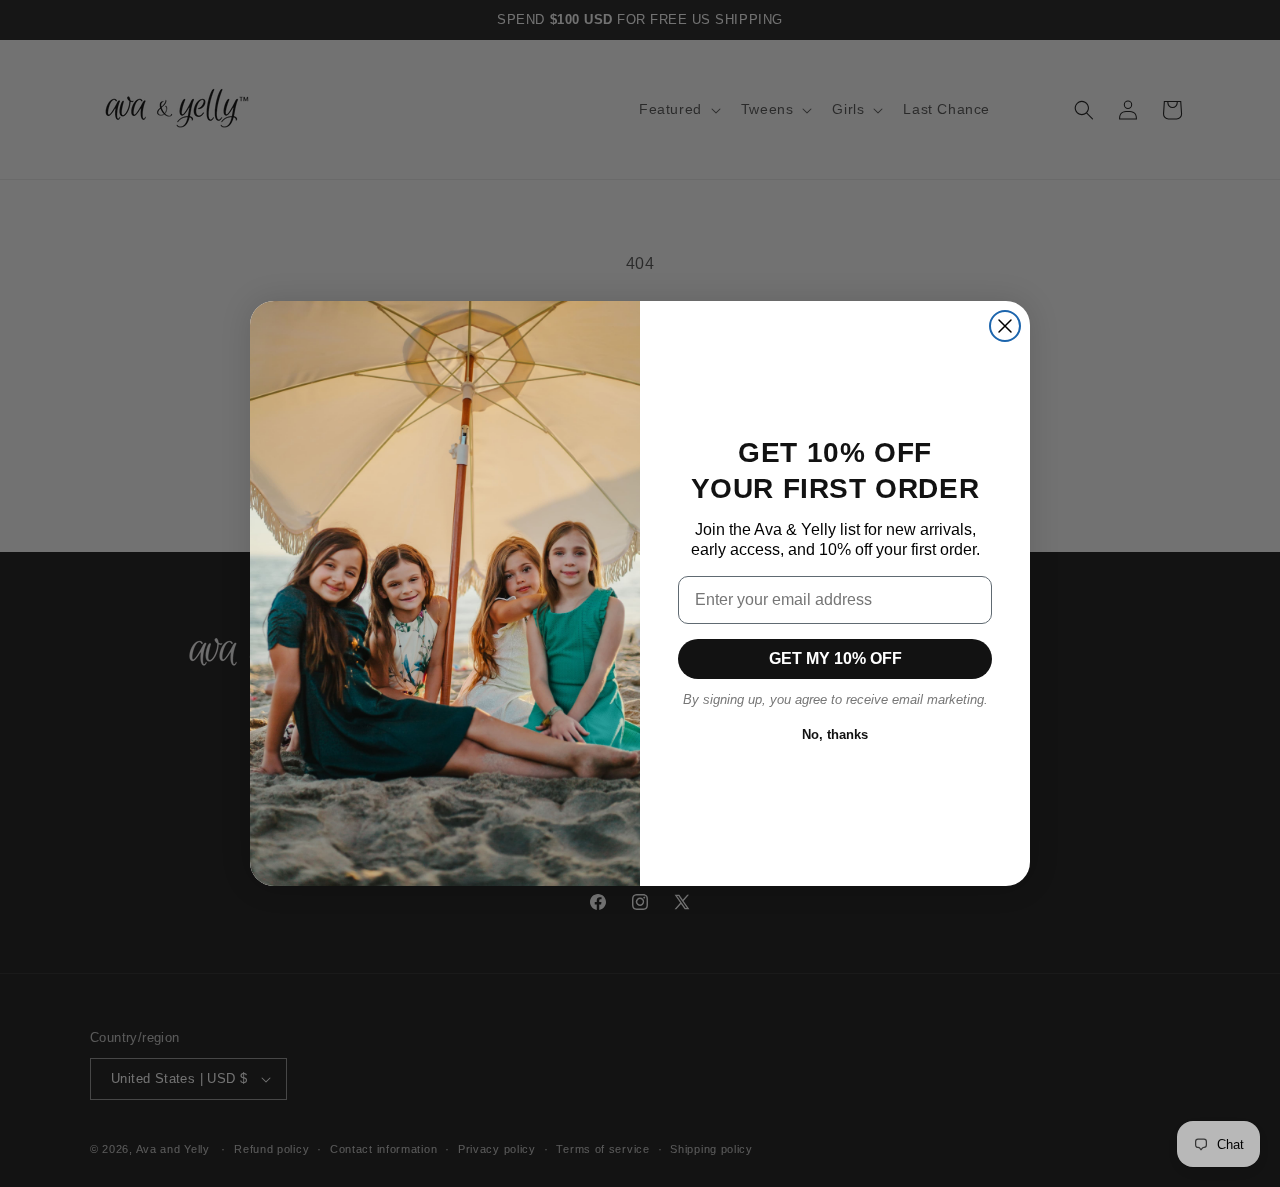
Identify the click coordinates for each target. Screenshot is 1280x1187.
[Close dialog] (1005, 326)
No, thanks (835, 734)
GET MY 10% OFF (835, 658)
